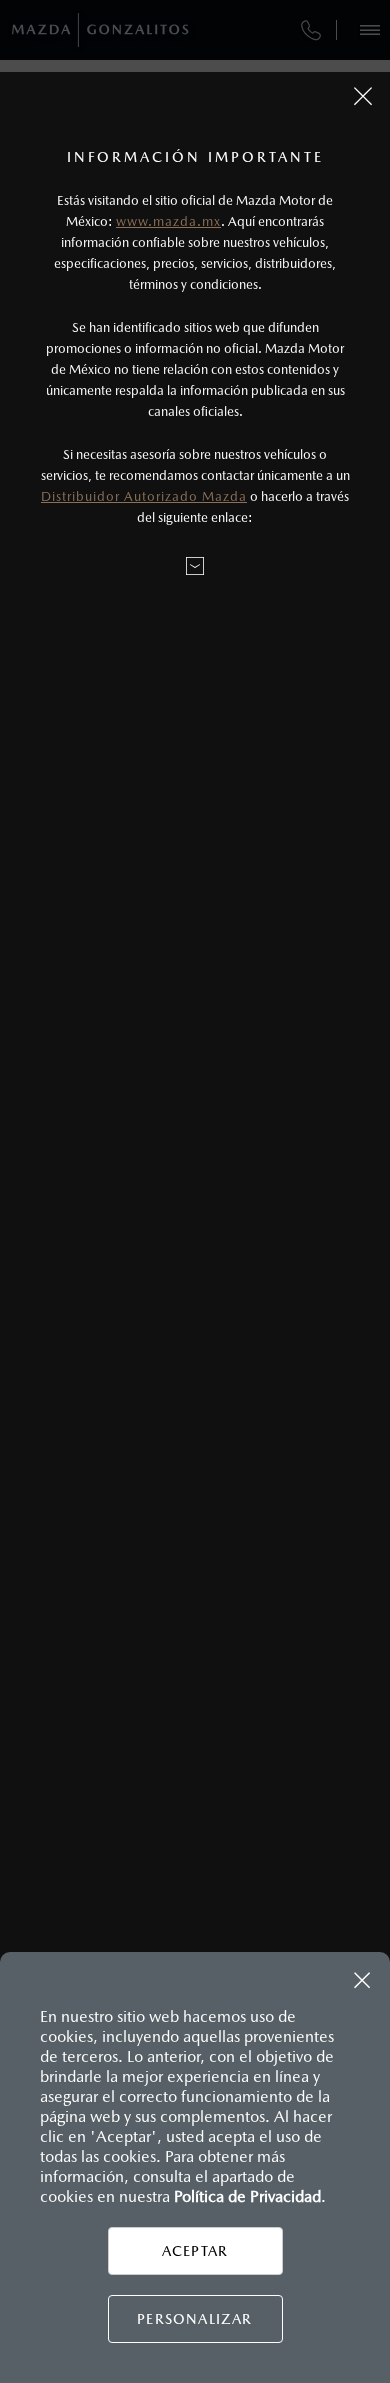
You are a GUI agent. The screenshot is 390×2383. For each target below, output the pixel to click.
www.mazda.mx (168, 221)
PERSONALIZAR (194, 2319)
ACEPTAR (195, 2251)
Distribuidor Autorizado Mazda (144, 496)
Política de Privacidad (247, 2196)
